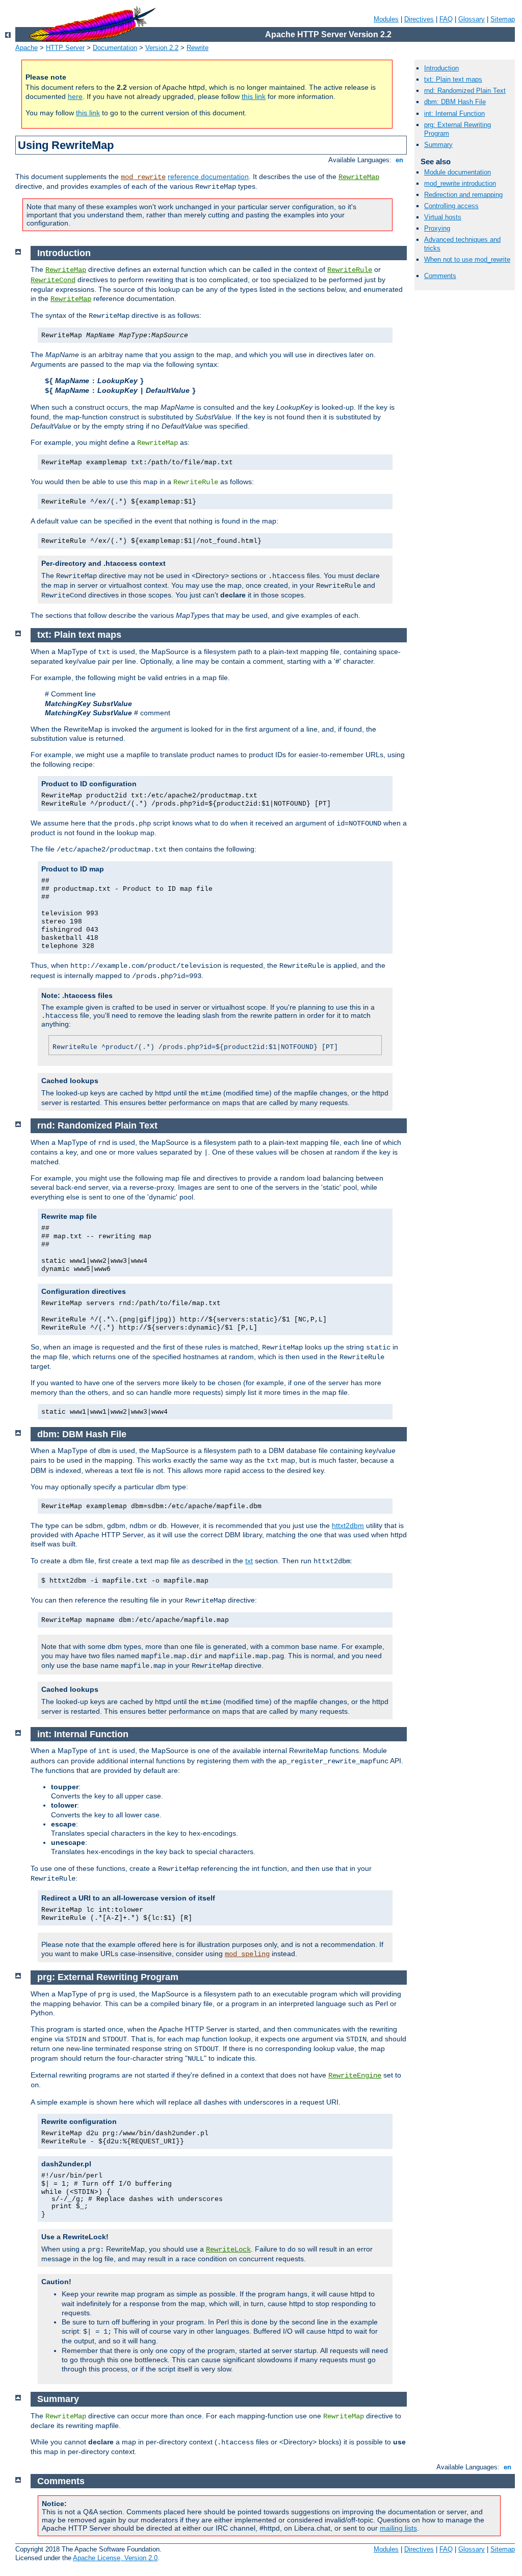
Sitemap (503, 19)
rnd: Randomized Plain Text (465, 91)
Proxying (437, 228)
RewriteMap (359, 177)
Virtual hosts (443, 217)
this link (254, 96)
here (75, 96)
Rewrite (198, 48)
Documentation (115, 48)
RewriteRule (350, 270)
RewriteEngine (355, 2075)
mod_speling (247, 1954)
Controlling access (451, 206)
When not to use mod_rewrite (467, 259)
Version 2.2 (162, 48)
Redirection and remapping (463, 195)
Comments (440, 276)
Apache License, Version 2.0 (115, 2558)
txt (249, 1561)
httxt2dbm (348, 1525)
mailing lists (398, 2528)
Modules (386, 19)
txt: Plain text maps (453, 79)
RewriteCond (53, 280)
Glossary (472, 19)
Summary (438, 145)
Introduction (441, 68)
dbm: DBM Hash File (455, 102)
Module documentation (458, 172)
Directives (419, 19)
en (399, 160)
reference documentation (208, 177)
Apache (27, 48)
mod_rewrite (143, 177)
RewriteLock (228, 2249)
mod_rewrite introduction (460, 183)
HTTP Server (65, 48)
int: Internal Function (454, 114)
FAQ (446, 19)
